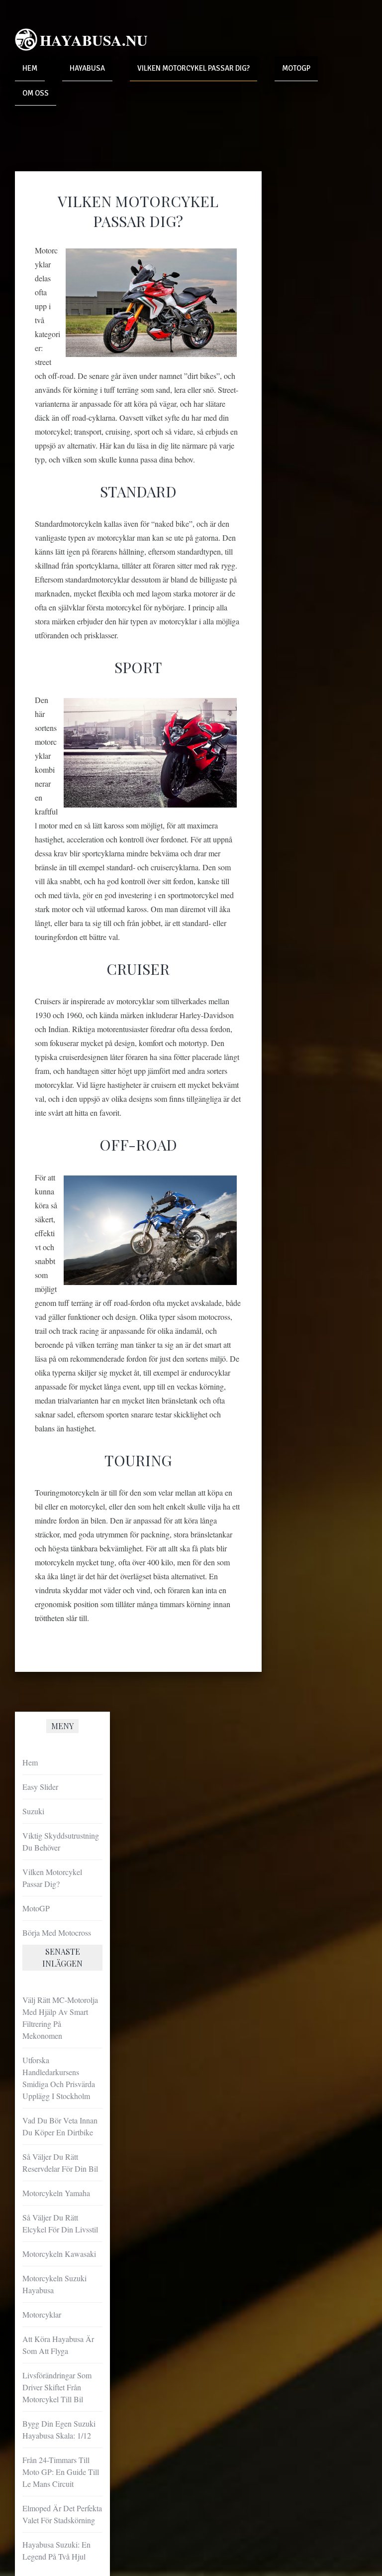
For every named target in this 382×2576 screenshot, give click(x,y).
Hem (30, 68)
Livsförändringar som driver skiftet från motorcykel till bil (57, 2387)
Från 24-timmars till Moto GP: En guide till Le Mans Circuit (61, 2472)
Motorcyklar (42, 2314)
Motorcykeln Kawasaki (59, 2254)
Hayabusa (87, 68)
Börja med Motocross (57, 1932)
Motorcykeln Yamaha (56, 2193)
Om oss (36, 93)
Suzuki (33, 1811)
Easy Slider (40, 1787)
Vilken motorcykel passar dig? (193, 68)
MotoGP (296, 68)
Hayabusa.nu (94, 40)
